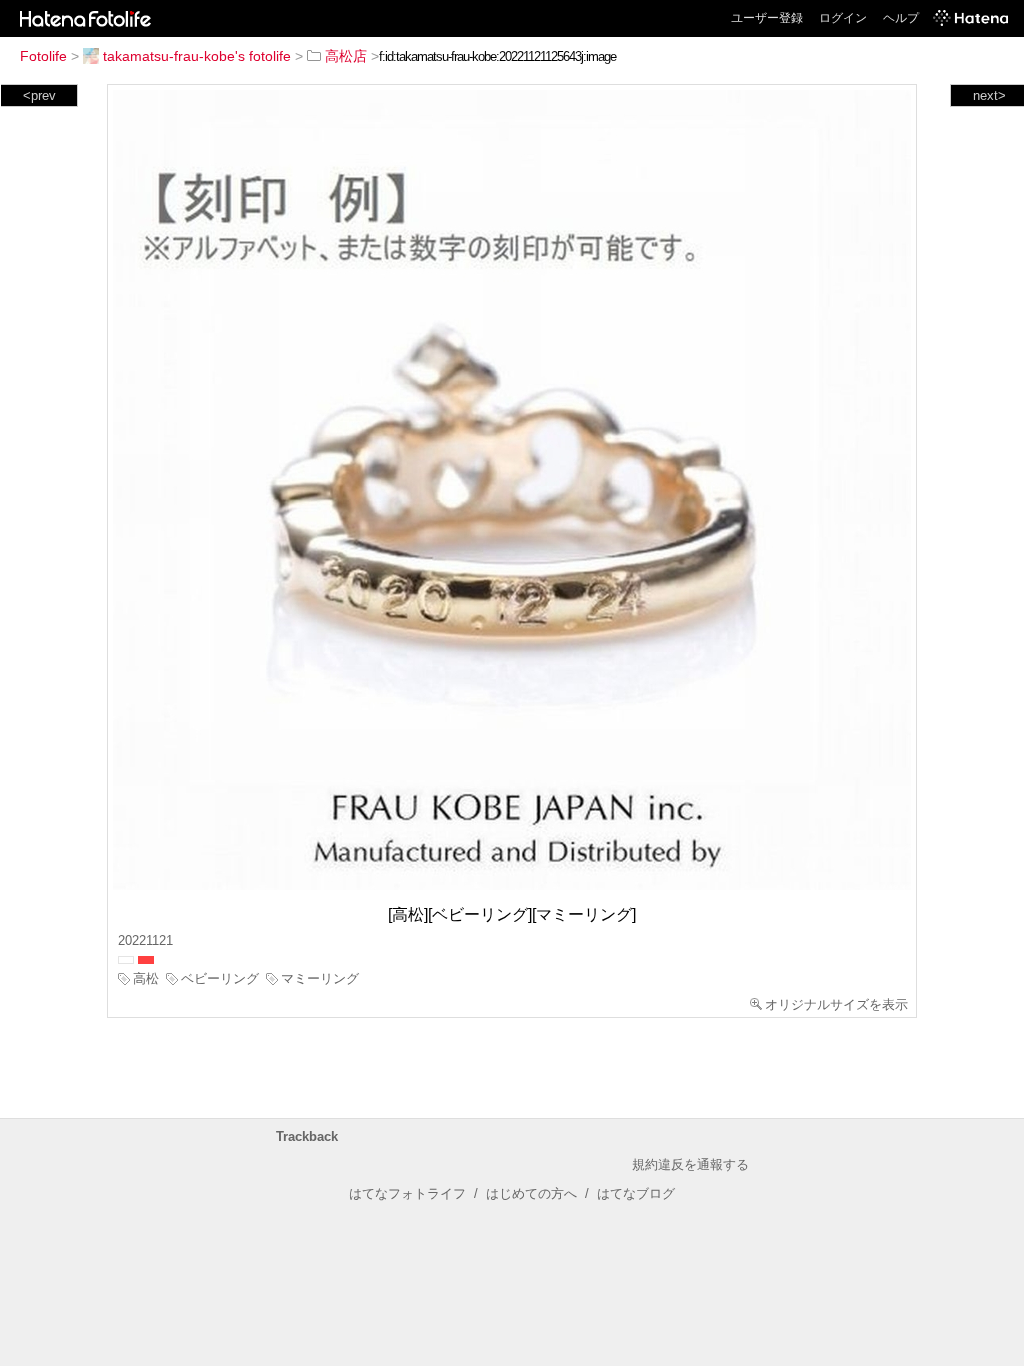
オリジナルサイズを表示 (836, 1004)
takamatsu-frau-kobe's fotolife (197, 56)
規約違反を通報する (690, 1164)
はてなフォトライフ (407, 1193)
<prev (39, 95)
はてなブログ (636, 1193)
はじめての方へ (531, 1193)
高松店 (346, 56)
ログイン (843, 18)
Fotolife (43, 56)
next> (989, 95)
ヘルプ (901, 18)
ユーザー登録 (767, 18)
